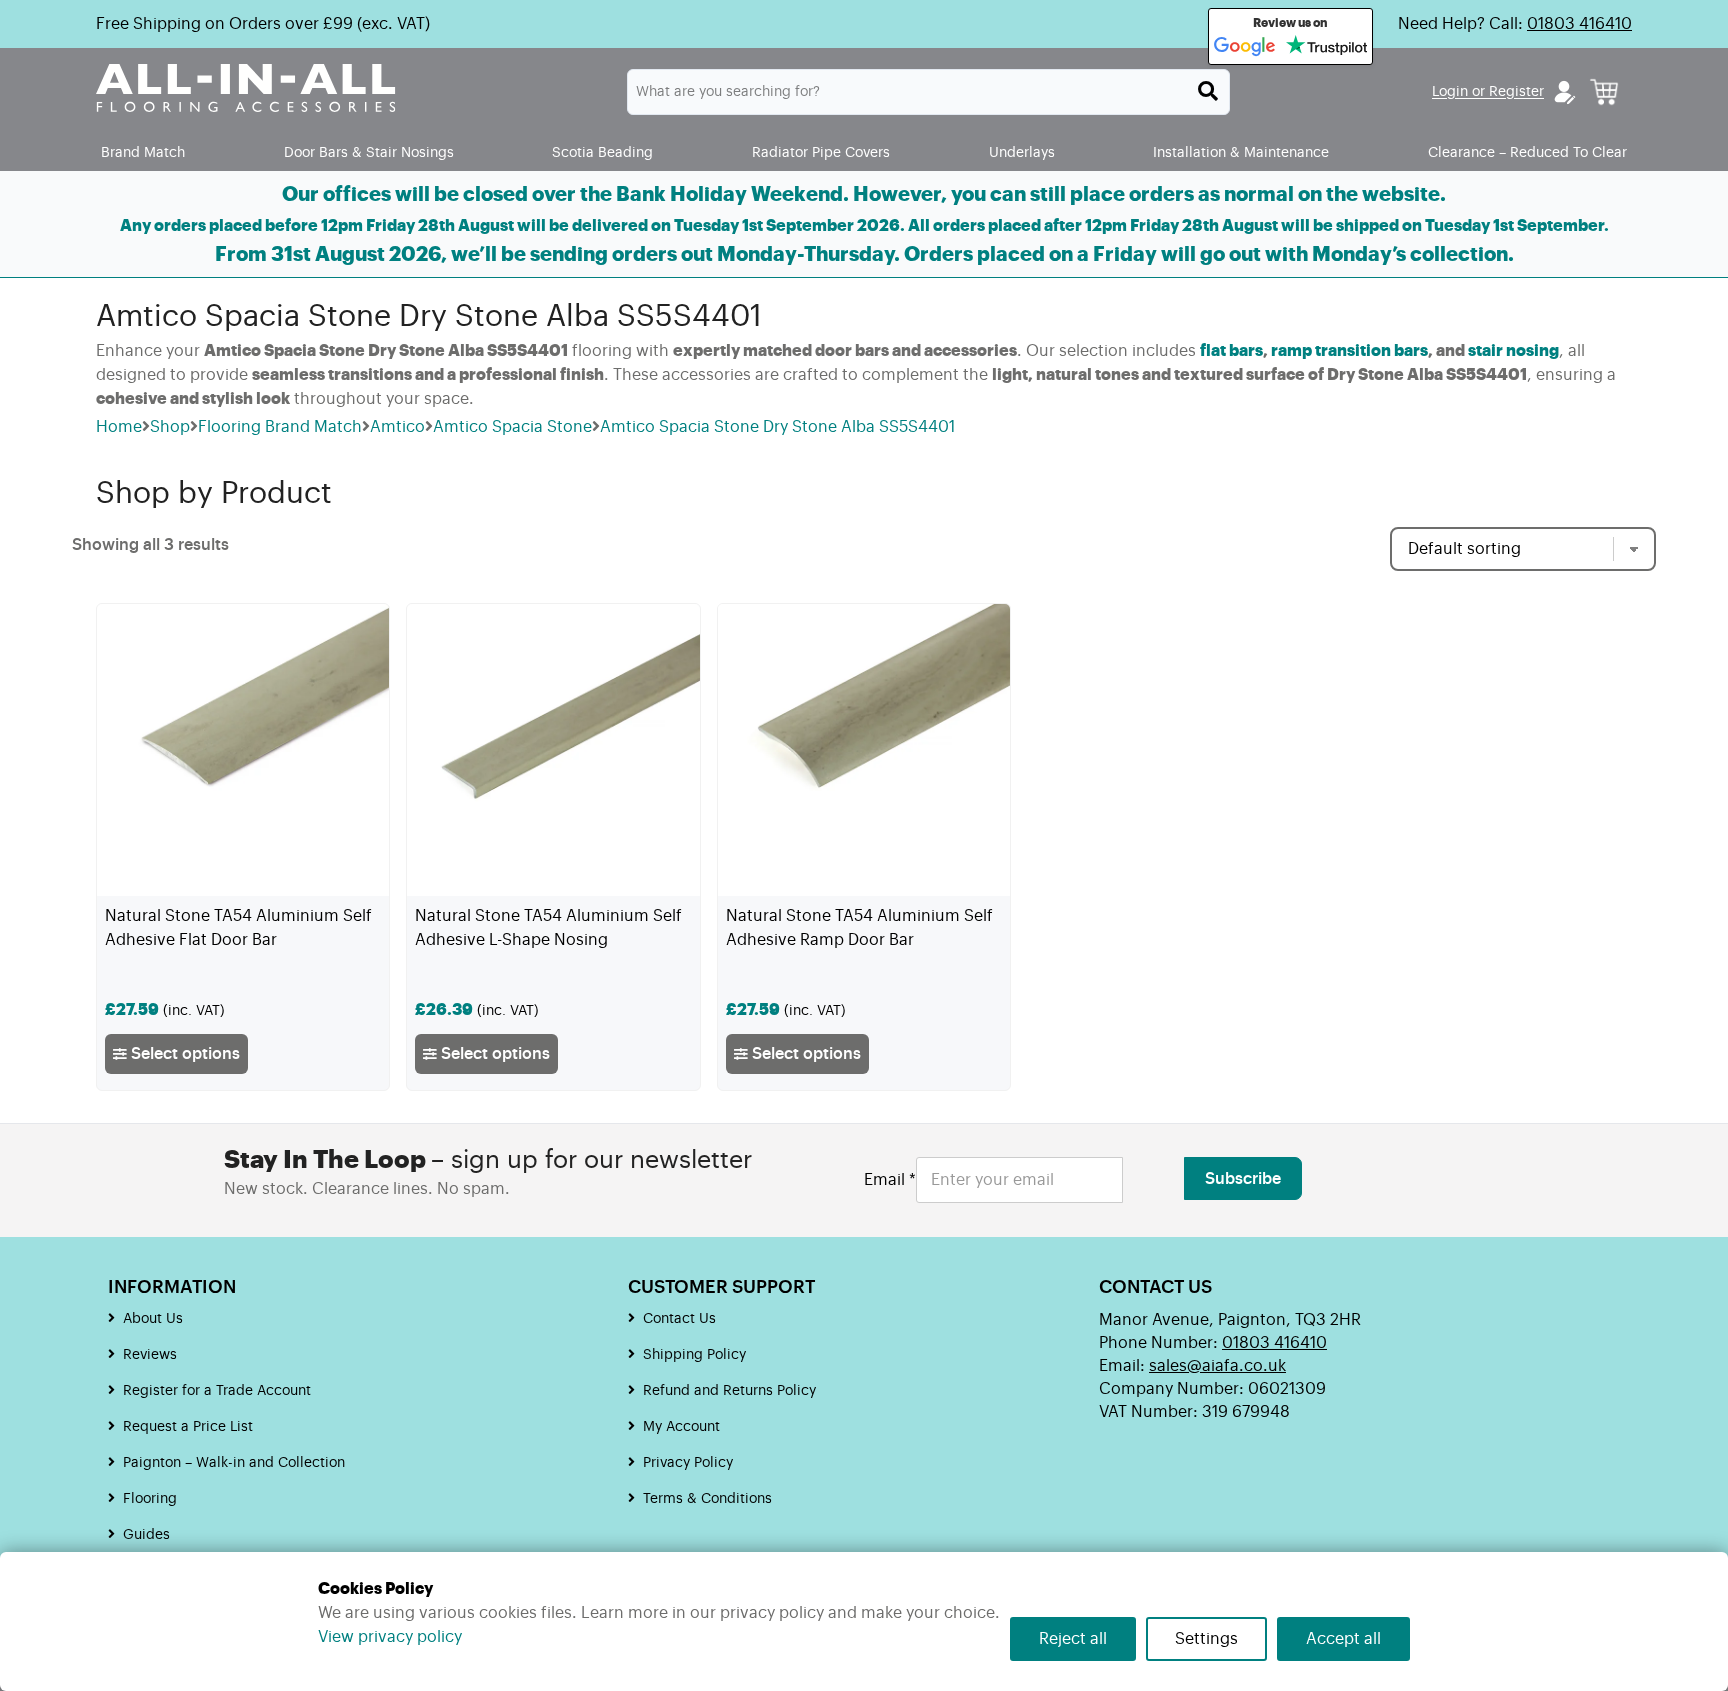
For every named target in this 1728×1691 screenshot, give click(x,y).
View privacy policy (390, 1637)
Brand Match (143, 152)
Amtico (397, 427)
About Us (153, 1319)
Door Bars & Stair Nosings (369, 152)
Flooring (150, 1499)
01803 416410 (1579, 24)
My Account (681, 1427)
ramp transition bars (1349, 351)
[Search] (1208, 91)
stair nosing (1513, 351)
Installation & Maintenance (1241, 152)
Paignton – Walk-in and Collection (234, 1463)
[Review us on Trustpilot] (1326, 47)
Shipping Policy (694, 1355)
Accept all (1343, 1639)
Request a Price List (188, 1427)
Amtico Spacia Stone (512, 427)
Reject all (1073, 1639)
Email (890, 1180)
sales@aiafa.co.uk (1217, 1366)
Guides (146, 1535)
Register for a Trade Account (217, 1391)
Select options (183, 1054)
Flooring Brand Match (280, 427)
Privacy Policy (688, 1463)
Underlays (1022, 152)
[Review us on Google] (1245, 47)
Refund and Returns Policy (729, 1391)
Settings (1206, 1639)
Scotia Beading (602, 152)
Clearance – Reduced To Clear (1527, 152)
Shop (170, 427)
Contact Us (679, 1319)
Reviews (150, 1355)
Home (119, 427)
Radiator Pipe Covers (821, 152)
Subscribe (1243, 1179)
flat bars (1231, 351)
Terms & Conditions (707, 1499)
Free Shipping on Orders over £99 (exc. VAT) (263, 24)
